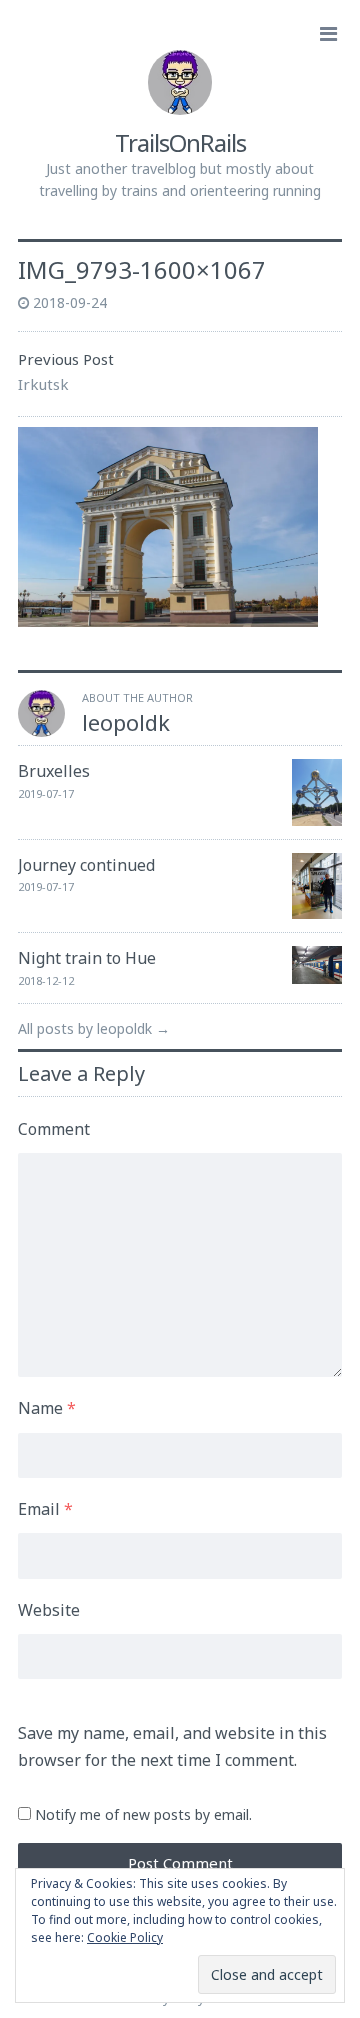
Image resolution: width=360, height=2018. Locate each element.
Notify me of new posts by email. (143, 1814)
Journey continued (86, 865)
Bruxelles (54, 771)
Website (49, 1610)
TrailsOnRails (180, 142)
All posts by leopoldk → (94, 1028)
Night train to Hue (87, 958)
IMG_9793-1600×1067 (142, 269)
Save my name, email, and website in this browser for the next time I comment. (172, 1746)
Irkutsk (43, 384)
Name (47, 1408)
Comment (54, 1129)
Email (45, 1509)
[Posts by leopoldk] (41, 731)
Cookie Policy (125, 1937)
